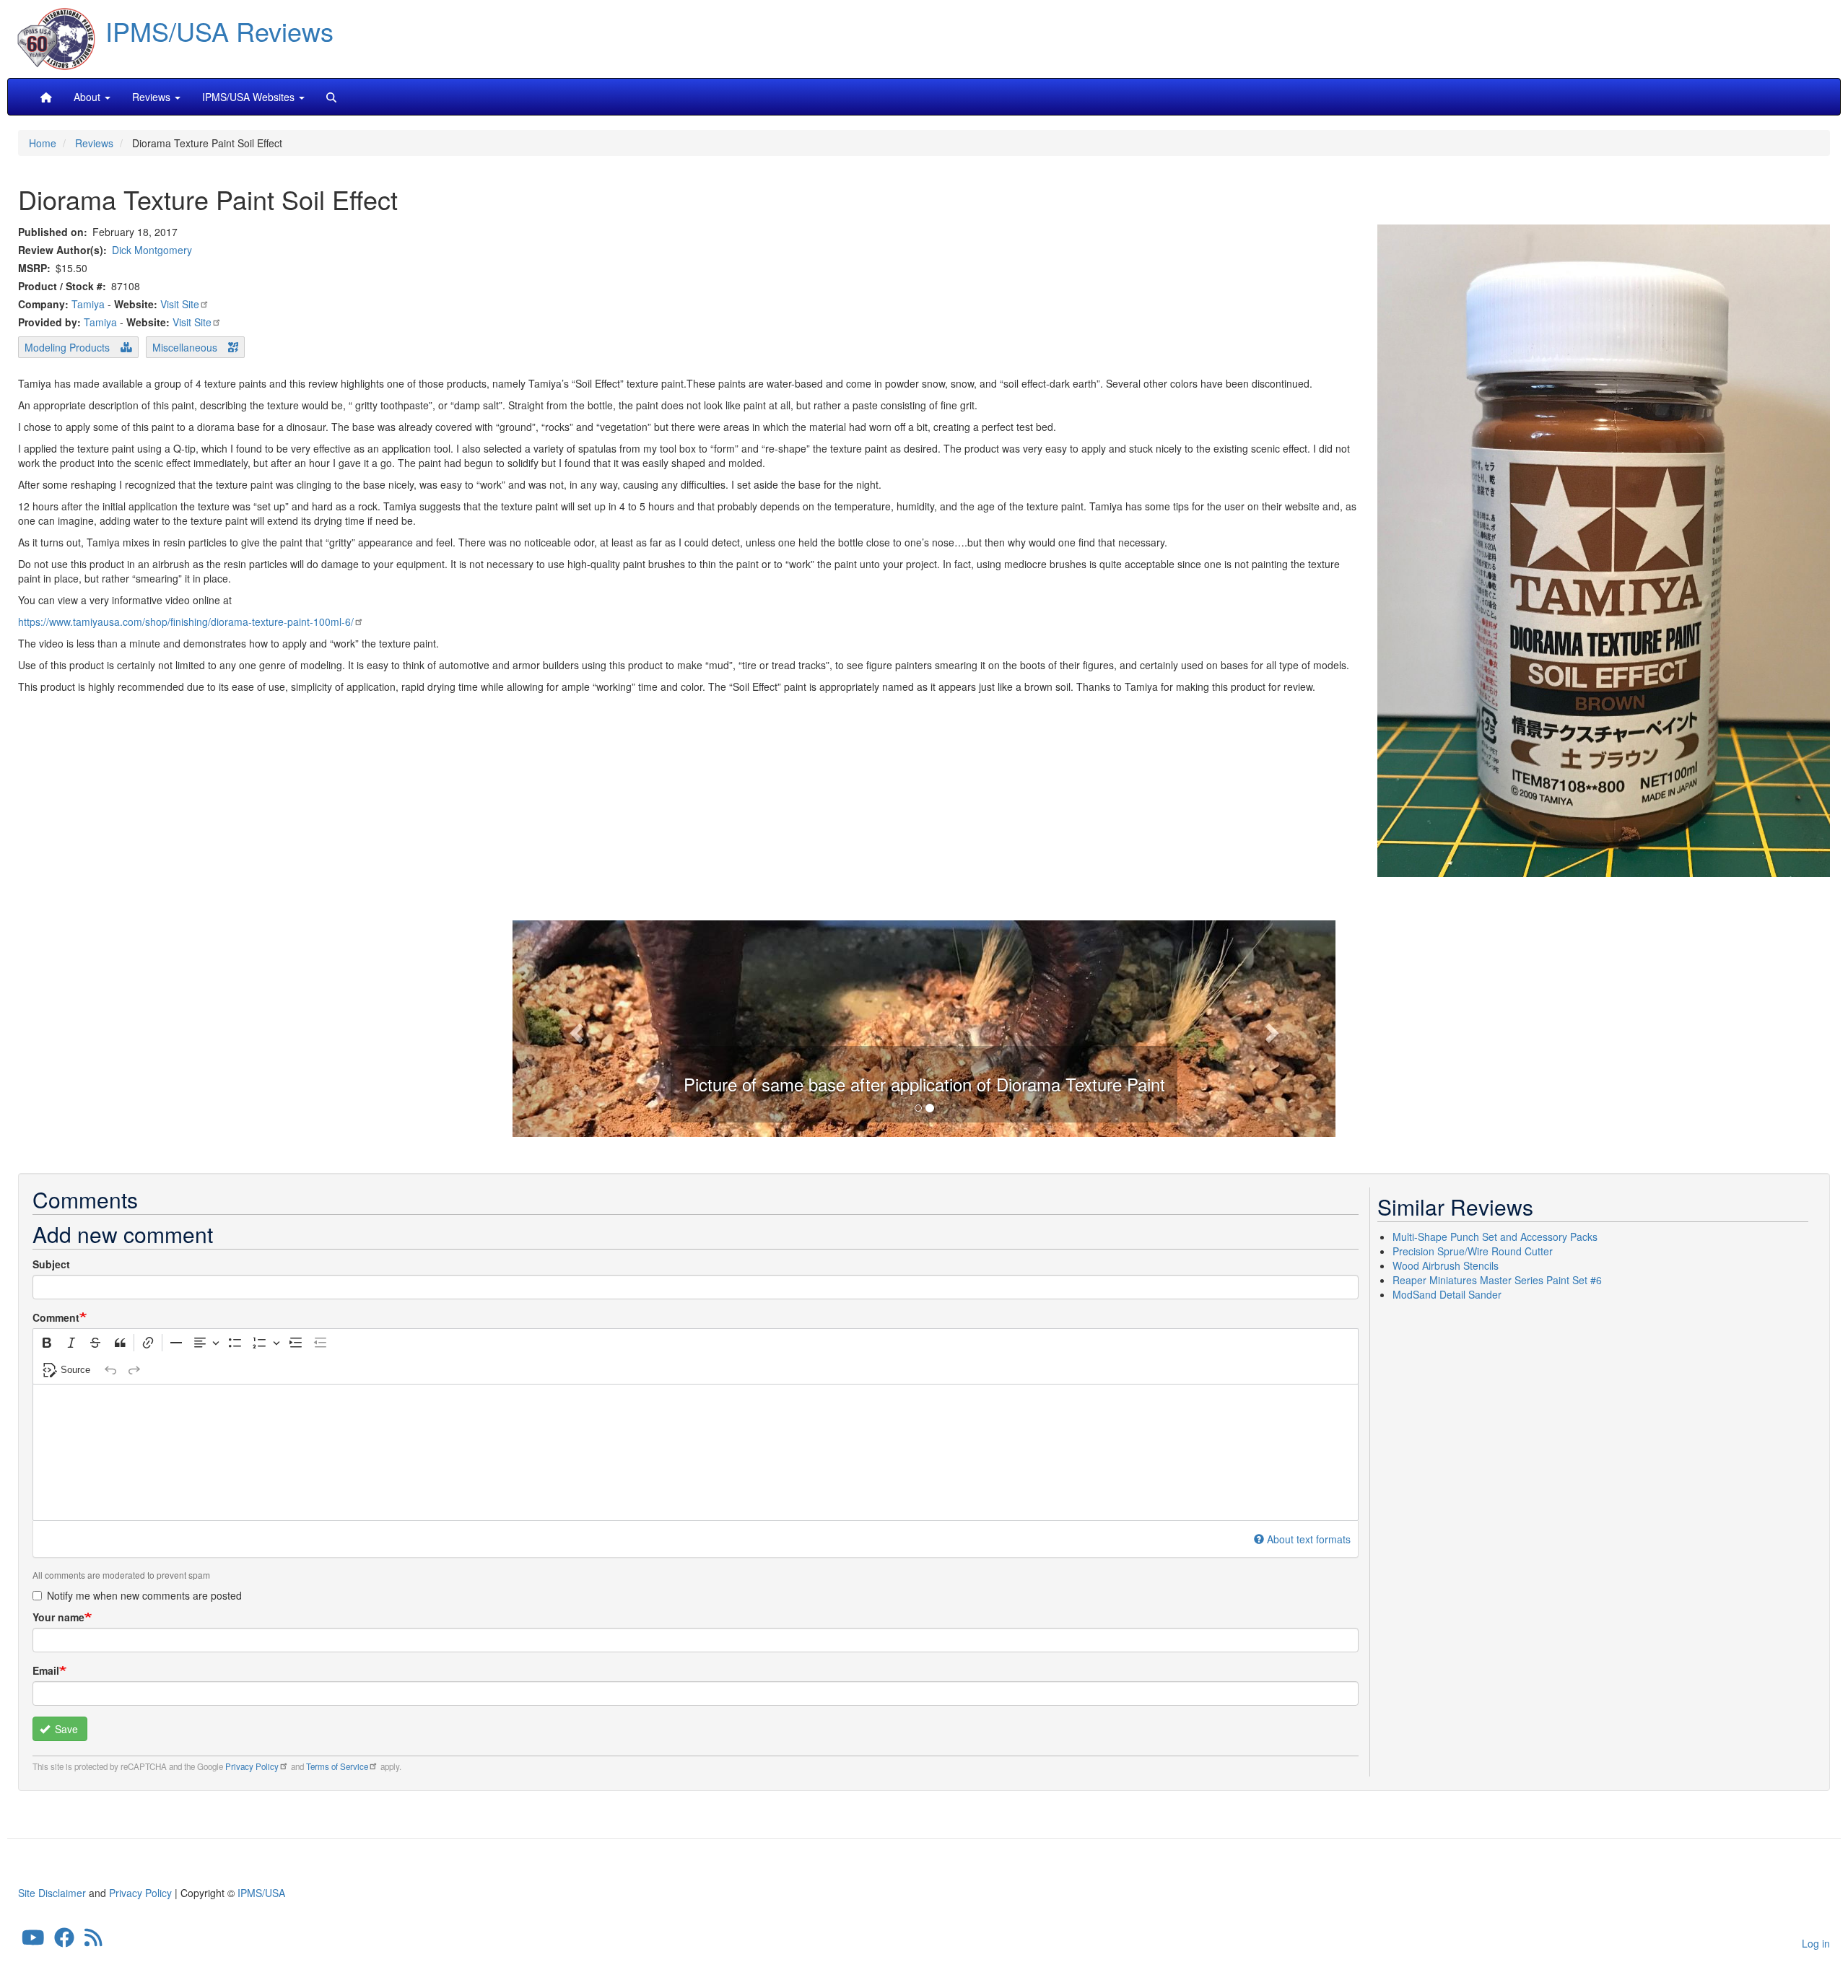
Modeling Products (67, 347)
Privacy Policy (252, 1766)
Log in (1816, 1943)
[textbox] (696, 1452)
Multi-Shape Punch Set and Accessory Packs (1495, 1237)
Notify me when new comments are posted (144, 1595)
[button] (924, 1027)
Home (43, 143)
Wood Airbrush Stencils (1446, 1265)
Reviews (94, 143)
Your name (58, 1617)
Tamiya (88, 304)
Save (65, 1729)
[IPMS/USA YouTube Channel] (33, 1940)
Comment (56, 1317)
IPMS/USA (261, 1893)
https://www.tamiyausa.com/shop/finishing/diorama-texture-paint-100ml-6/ (186, 622)
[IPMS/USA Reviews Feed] (93, 1940)
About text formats (1309, 1539)
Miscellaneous (185, 347)
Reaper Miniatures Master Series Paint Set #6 (1497, 1280)
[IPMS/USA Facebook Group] (64, 1940)
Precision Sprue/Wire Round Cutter (1473, 1251)
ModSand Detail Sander (1447, 1294)
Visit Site (180, 304)
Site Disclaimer (52, 1893)
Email (46, 1670)
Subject (51, 1264)
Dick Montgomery (152, 250)
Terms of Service (337, 1766)
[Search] (331, 97)
